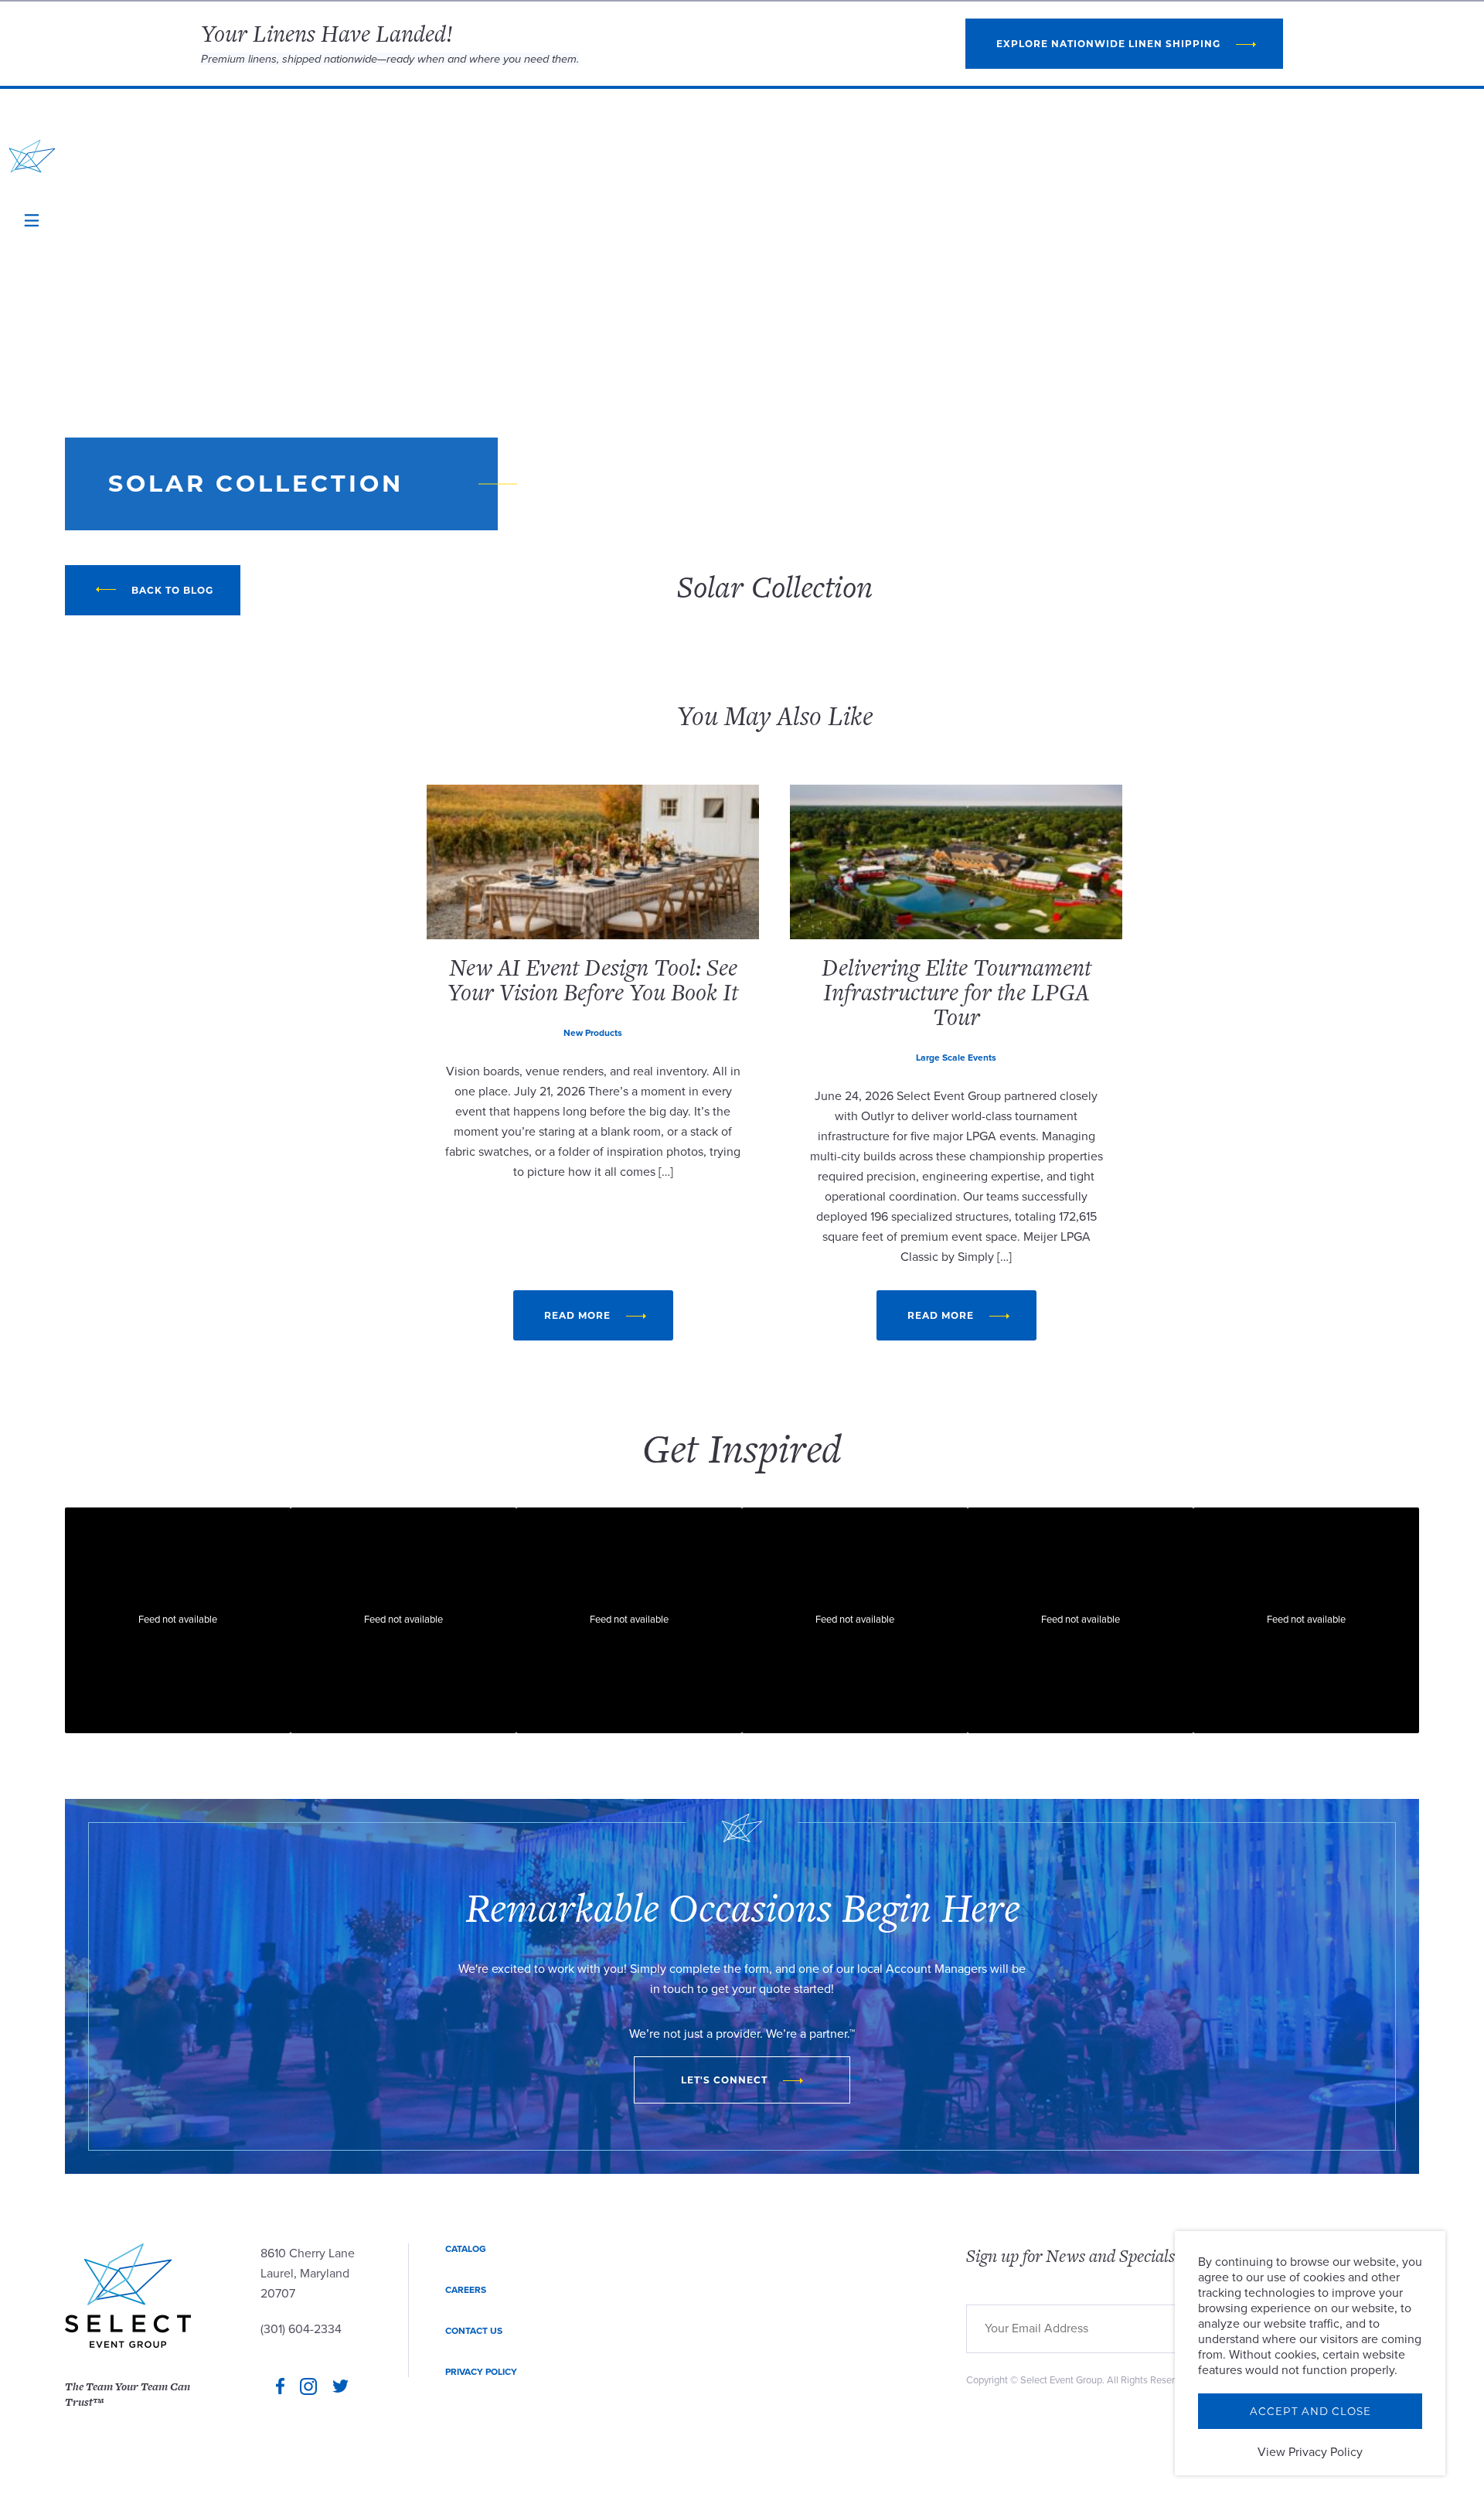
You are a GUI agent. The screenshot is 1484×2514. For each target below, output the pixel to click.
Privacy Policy (481, 2372)
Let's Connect (724, 2080)
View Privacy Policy (1310, 2452)
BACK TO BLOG (172, 590)
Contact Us (474, 2331)
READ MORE (577, 1315)
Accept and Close (1310, 2411)
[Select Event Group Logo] (32, 156)
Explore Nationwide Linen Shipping (1108, 44)
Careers (466, 2290)
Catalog (466, 2249)
